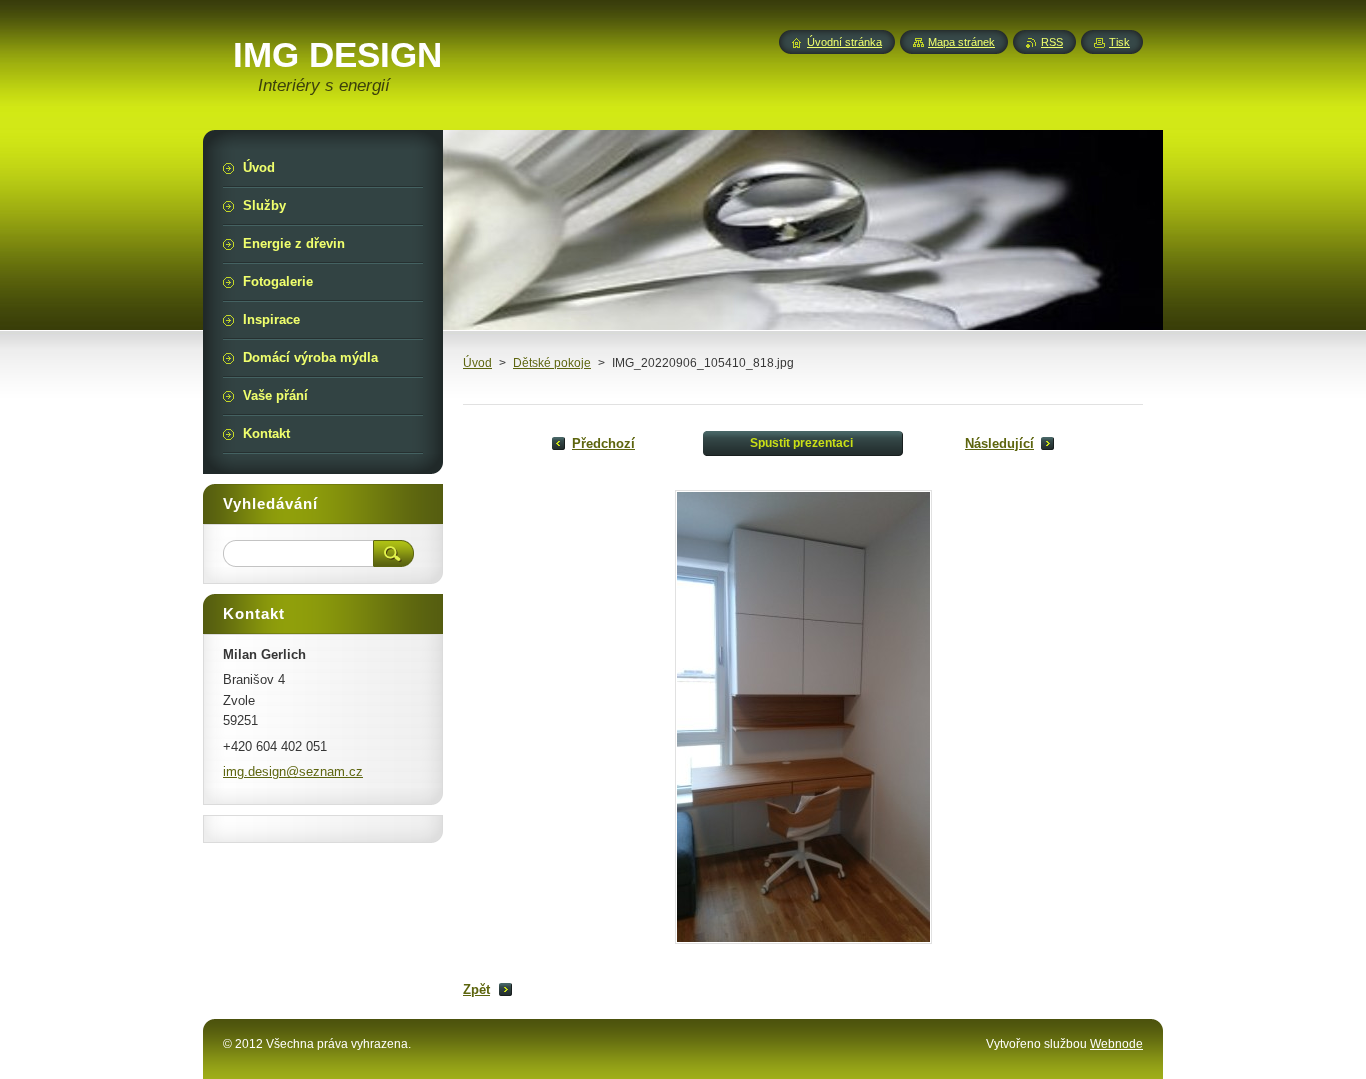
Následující (999, 443)
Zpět (476, 989)
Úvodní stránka (844, 42)
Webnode (1116, 1044)
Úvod (477, 363)
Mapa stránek (961, 42)
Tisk (1119, 42)
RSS (1052, 42)
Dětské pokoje (552, 363)
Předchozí (603, 443)
